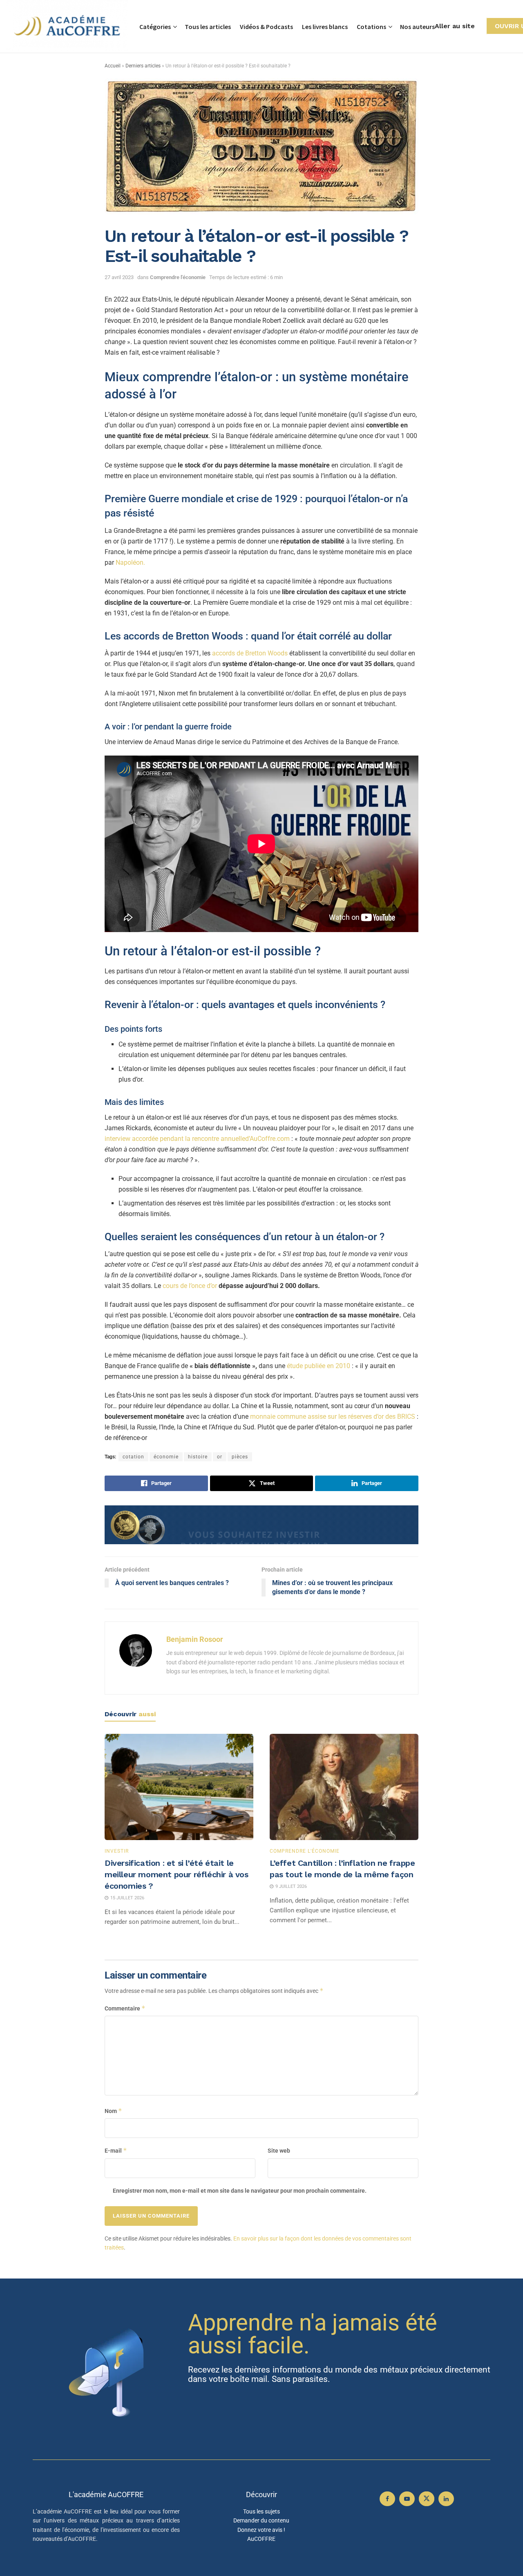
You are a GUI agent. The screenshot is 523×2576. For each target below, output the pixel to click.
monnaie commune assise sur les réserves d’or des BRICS (333, 1417)
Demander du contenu (261, 2520)
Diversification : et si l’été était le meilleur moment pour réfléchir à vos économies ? (177, 1874)
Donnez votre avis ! (261, 2530)
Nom (113, 2111)
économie (166, 1457)
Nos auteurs (417, 27)
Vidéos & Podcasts (266, 27)
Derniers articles (143, 66)
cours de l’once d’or (190, 1286)
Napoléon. (130, 562)
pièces (240, 1457)
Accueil (113, 66)
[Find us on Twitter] (427, 2499)
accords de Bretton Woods (250, 653)
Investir (117, 1851)
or (220, 1457)
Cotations (371, 27)
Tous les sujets (261, 2511)
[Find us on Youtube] (407, 2499)
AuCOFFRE (261, 2539)
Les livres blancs (325, 27)
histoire (198, 1457)
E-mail (116, 2150)
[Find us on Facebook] (387, 2499)
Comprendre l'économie (178, 277)
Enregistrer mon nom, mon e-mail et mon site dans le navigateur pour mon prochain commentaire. (240, 2191)
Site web (279, 2151)
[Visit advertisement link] (261, 1525)
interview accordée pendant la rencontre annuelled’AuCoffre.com (198, 1139)
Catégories (155, 27)
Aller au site (455, 26)
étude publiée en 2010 (319, 1366)
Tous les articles (208, 27)
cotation (133, 1457)
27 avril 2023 (119, 277)
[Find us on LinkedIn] (446, 2499)
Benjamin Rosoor (195, 1639)
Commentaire (125, 2008)
